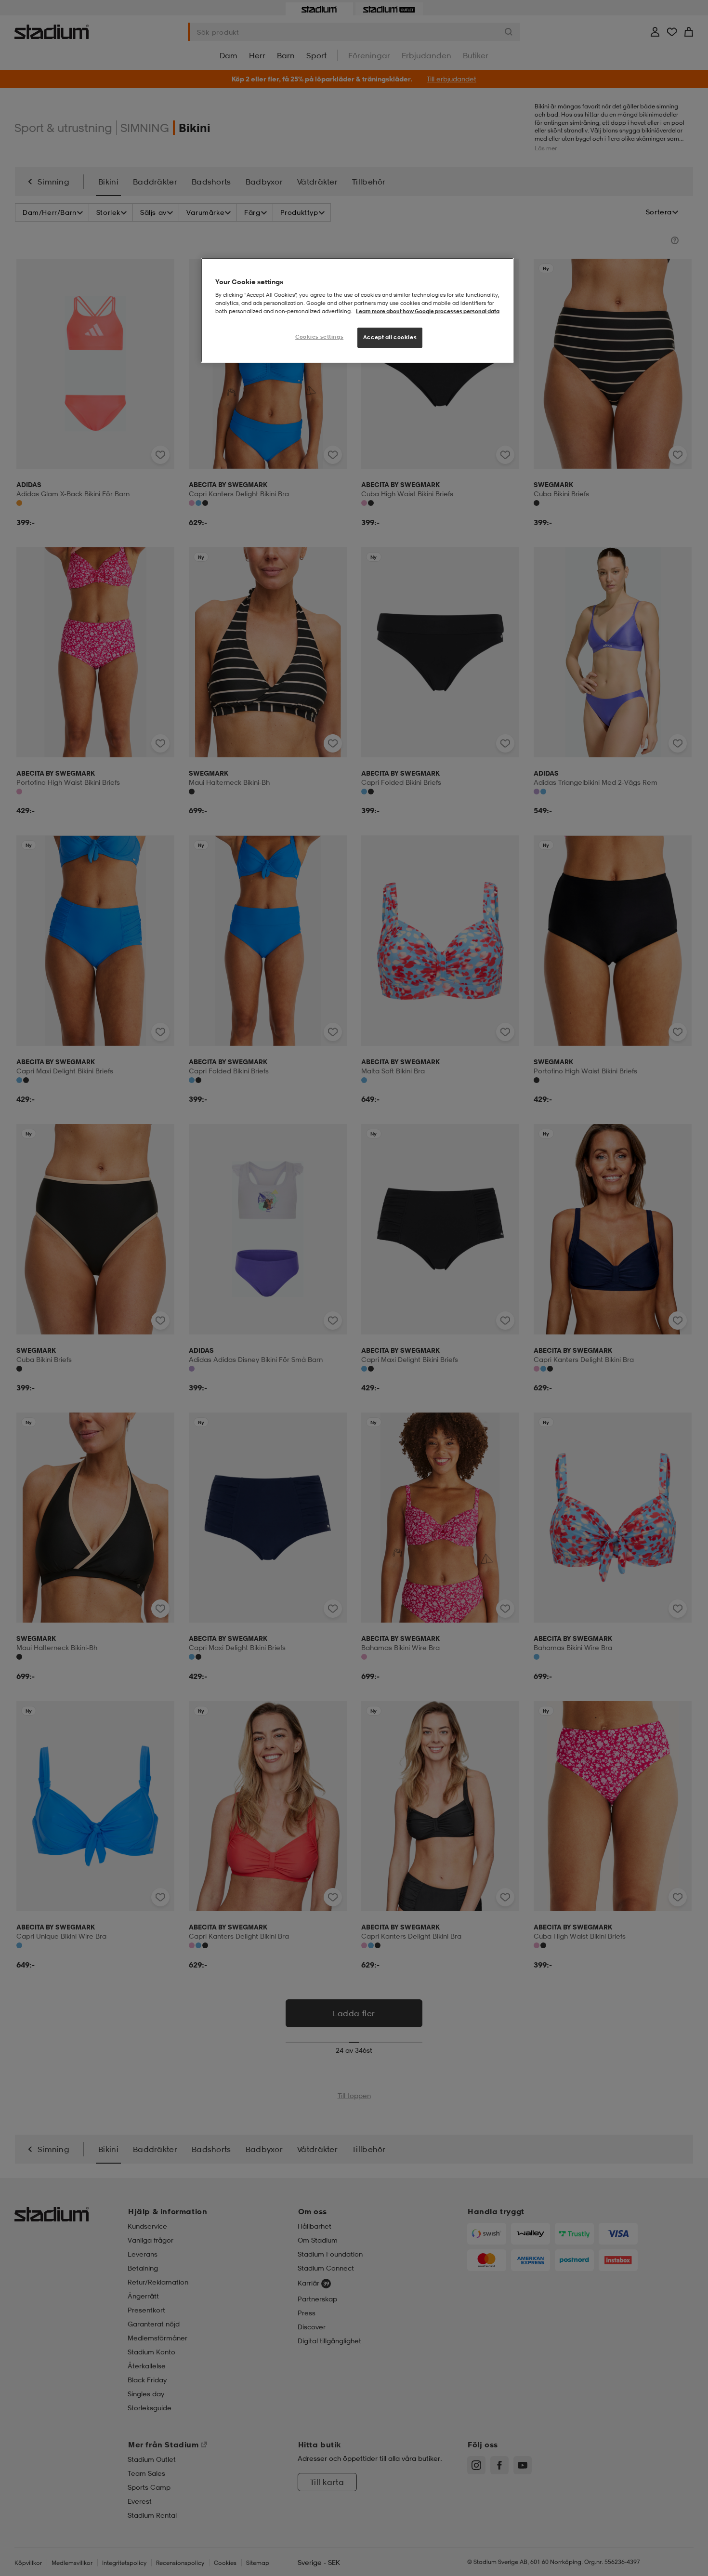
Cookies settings (319, 337)
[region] (357, 310)
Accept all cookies (390, 337)
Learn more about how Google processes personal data (428, 311)
